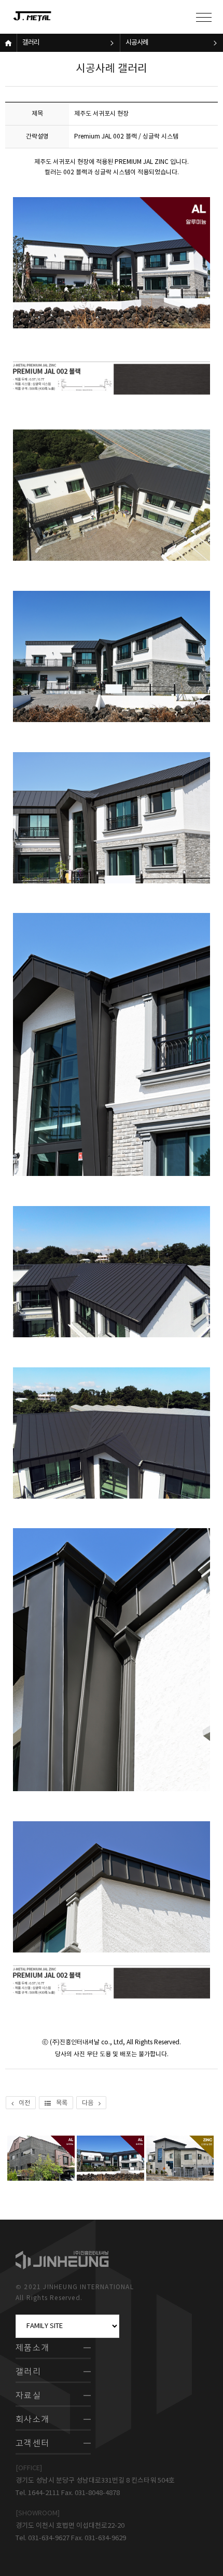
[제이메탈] (44, 17)
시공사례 (137, 43)
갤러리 (31, 43)
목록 (62, 2103)
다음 (88, 2103)
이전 (24, 2103)
